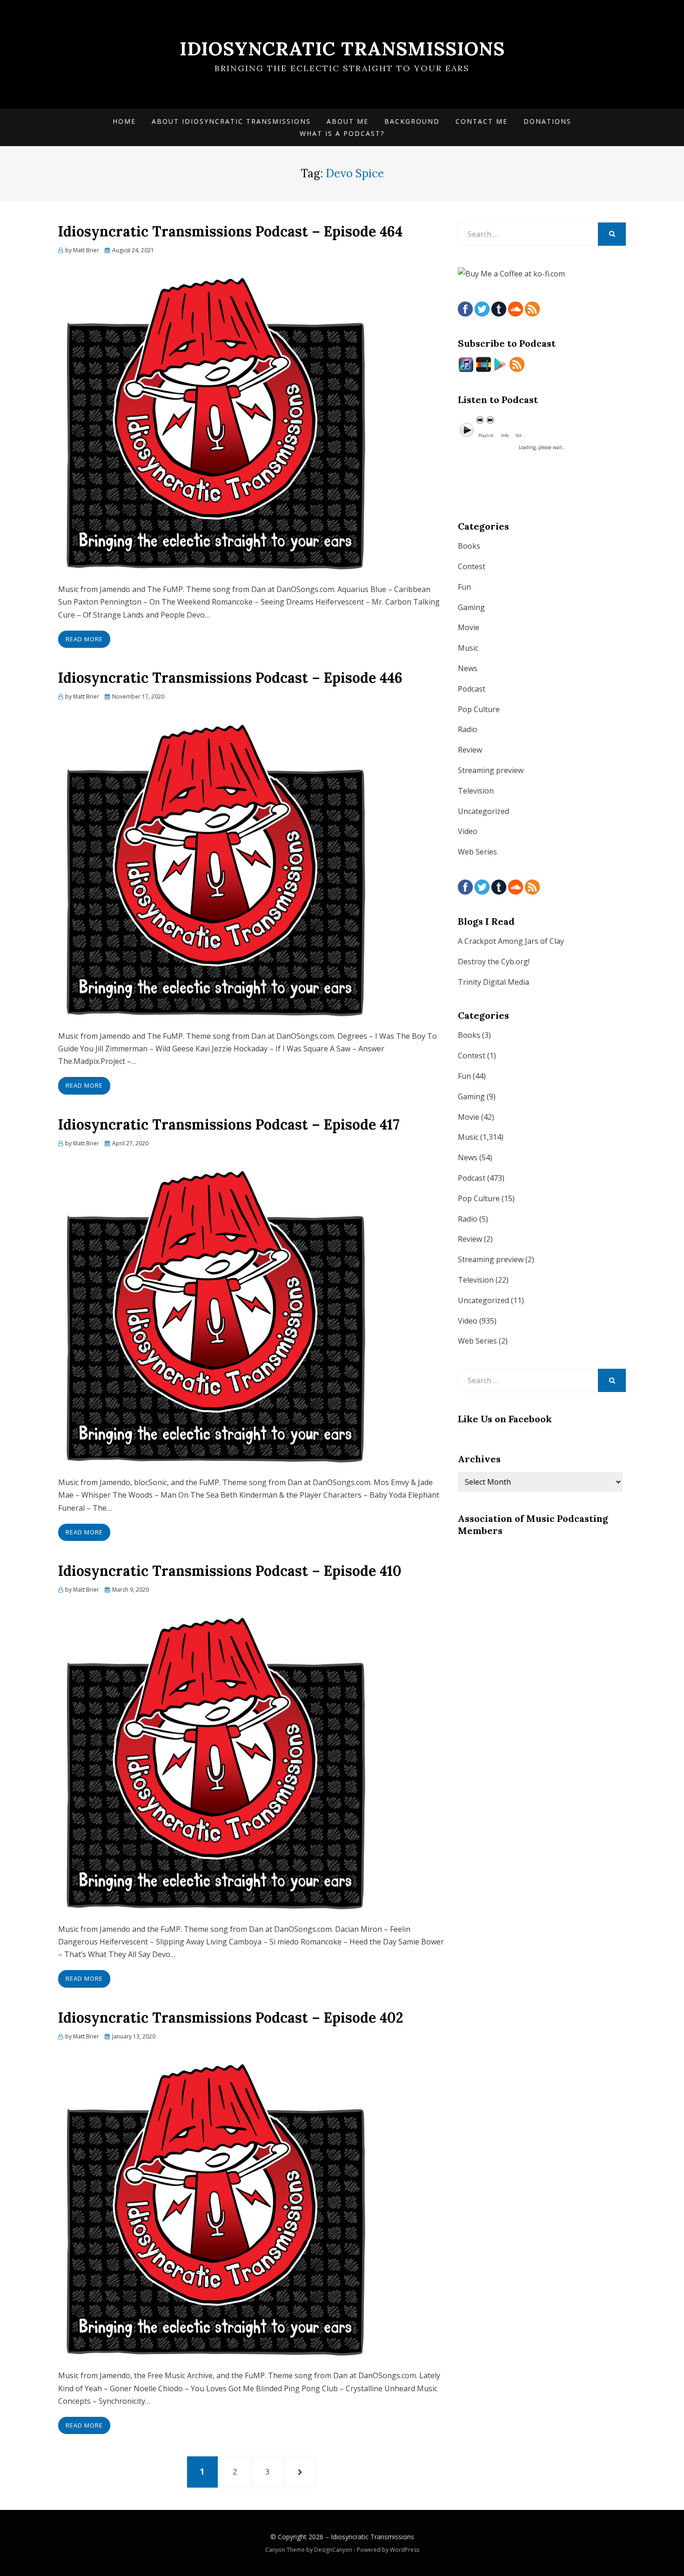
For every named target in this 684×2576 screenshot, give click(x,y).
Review (470, 750)
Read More (84, 639)
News (468, 668)
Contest (472, 566)
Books (469, 546)
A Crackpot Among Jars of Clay (511, 941)
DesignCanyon (333, 2550)
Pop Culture (479, 709)
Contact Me (482, 121)
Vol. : (520, 435)
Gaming (471, 607)
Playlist (486, 435)
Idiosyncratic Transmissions (342, 49)
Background (412, 121)
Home (124, 121)
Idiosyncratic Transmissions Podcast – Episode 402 (231, 2018)
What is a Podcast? (342, 133)
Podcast (472, 689)
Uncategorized (483, 811)
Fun (464, 587)
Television (476, 791)
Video (468, 831)
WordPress (405, 2550)
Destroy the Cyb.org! (494, 962)
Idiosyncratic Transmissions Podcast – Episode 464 (230, 231)
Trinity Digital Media (493, 982)
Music (468, 648)
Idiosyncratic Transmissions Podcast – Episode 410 (230, 1571)
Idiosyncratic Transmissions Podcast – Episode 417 (229, 1124)
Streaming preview (491, 770)
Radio (468, 729)
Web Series (477, 852)
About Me (348, 121)
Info (505, 435)
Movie (469, 627)
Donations (547, 121)
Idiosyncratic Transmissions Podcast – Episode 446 (230, 678)
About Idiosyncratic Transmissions (231, 121)
